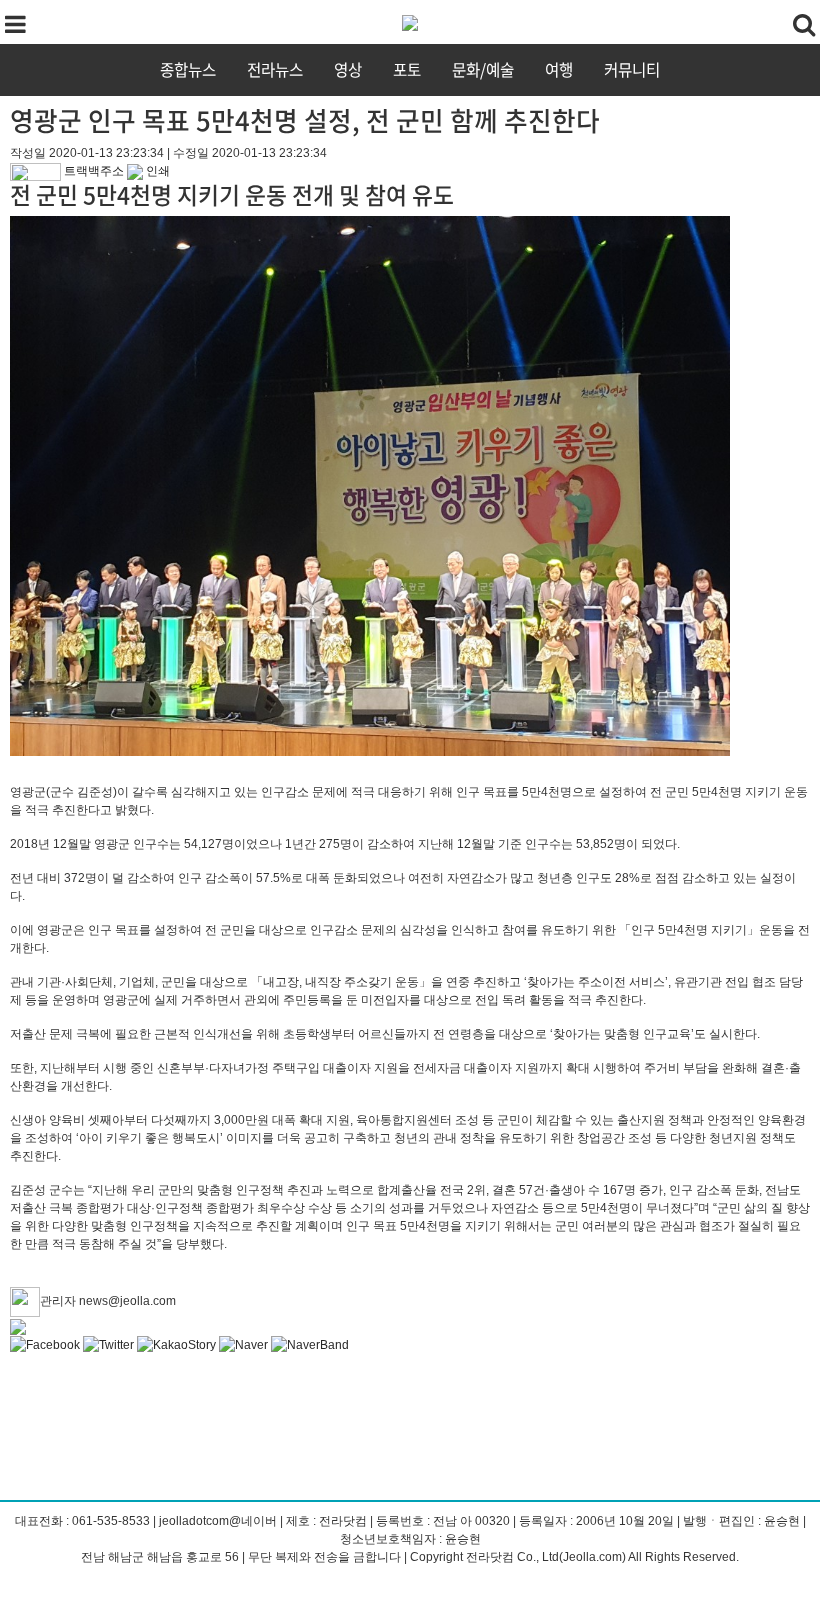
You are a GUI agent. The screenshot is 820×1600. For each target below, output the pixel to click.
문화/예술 (483, 69)
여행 (559, 69)
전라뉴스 (275, 69)
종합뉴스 (188, 69)
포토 (407, 69)
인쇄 (156, 171)
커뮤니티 (632, 69)
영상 (348, 69)
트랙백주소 (92, 171)
